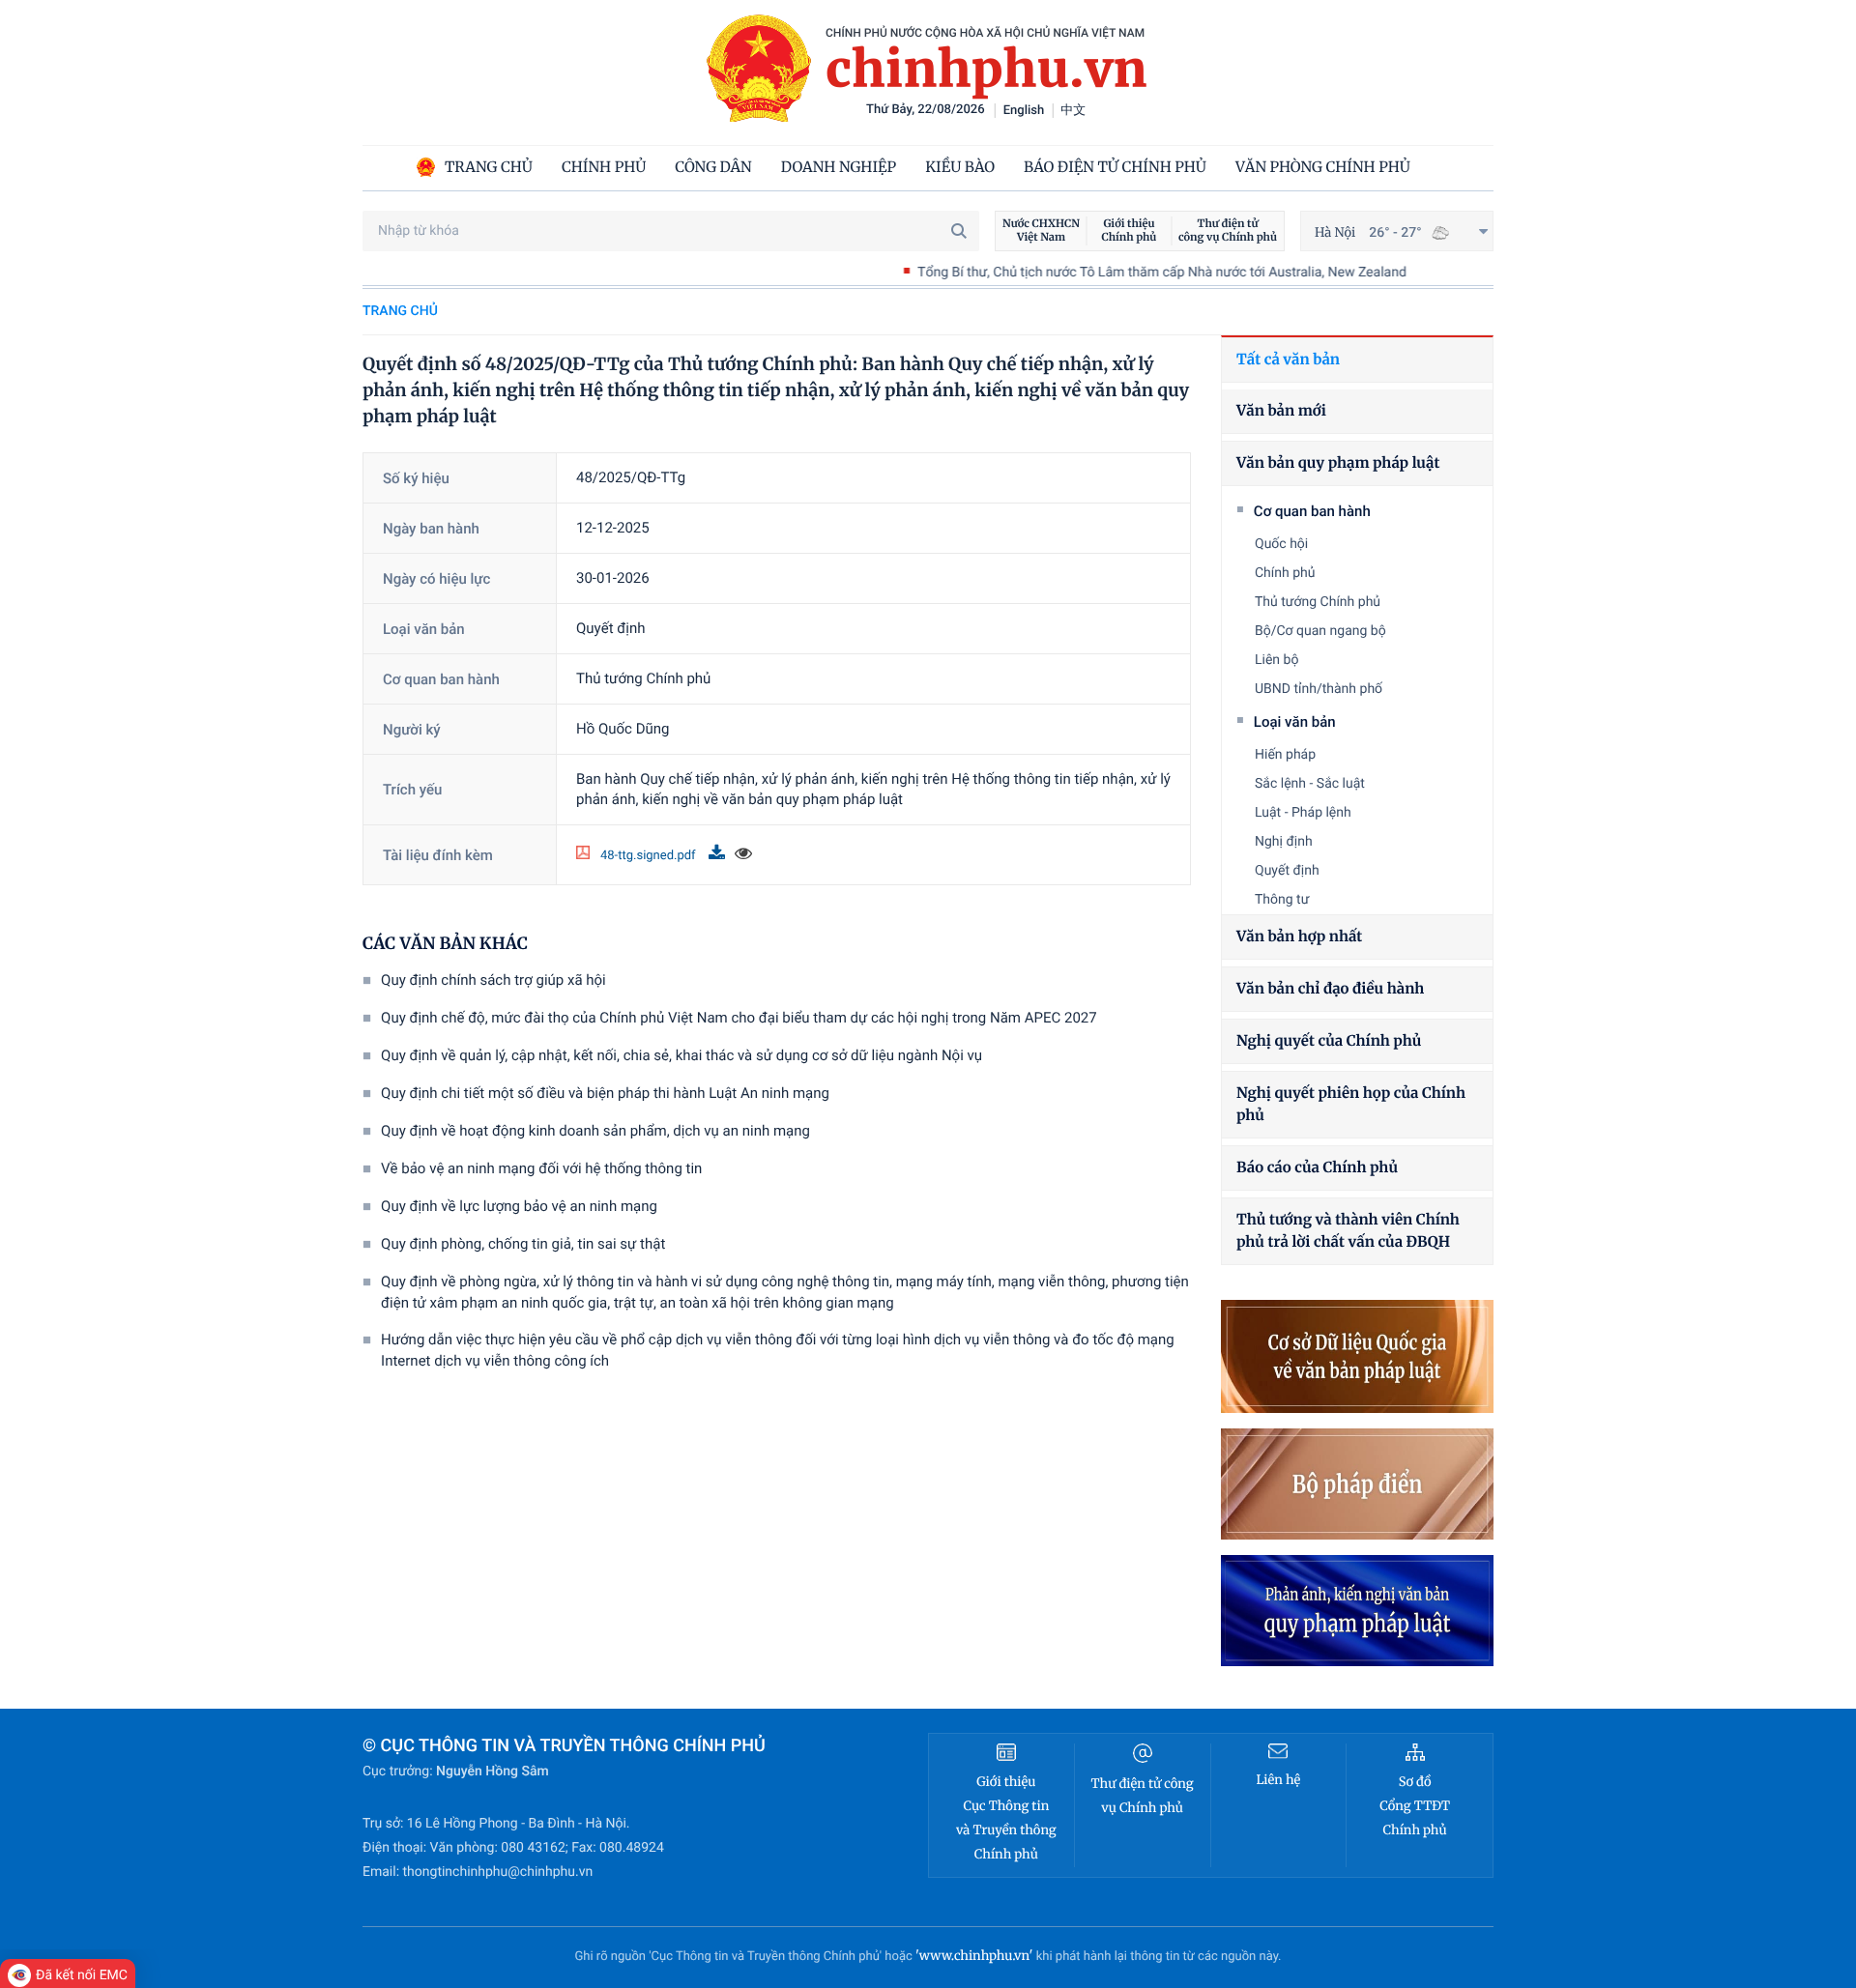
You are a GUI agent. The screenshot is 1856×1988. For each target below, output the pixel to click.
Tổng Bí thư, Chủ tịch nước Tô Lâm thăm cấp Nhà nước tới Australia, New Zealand (1097, 273)
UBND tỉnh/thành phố (1319, 689)
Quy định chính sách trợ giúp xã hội (493, 980)
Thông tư (1282, 900)
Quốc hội (1281, 544)
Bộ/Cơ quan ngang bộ (1320, 631)
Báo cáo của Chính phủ (1317, 1168)
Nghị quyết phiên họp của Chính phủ (1351, 1105)
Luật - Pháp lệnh (1303, 813)
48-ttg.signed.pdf (650, 856)
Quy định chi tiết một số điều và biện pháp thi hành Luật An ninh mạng (605, 1093)
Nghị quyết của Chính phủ (1329, 1041)
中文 (1073, 111)
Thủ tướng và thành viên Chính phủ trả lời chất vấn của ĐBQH (1348, 1231)
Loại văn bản (1295, 722)
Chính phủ (1285, 573)
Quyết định (1287, 871)
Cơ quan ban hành (1312, 511)
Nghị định (1284, 842)
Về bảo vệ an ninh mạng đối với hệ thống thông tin (541, 1168)
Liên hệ (1278, 1780)
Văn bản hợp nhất (1299, 937)
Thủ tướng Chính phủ (1318, 602)
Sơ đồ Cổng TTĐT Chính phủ (1415, 1806)
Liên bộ (1276, 660)
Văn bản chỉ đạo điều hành (1330, 989)
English (1024, 111)
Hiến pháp (1285, 755)
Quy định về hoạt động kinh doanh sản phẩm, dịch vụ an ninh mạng (595, 1131)
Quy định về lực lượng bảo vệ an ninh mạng (519, 1206)
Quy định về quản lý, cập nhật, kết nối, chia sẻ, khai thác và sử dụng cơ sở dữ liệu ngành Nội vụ (681, 1055)
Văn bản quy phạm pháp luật (1338, 463)
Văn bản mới (1281, 411)
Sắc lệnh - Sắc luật (1310, 784)
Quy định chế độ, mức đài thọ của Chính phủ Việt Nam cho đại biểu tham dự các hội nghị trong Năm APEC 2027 (739, 1018)
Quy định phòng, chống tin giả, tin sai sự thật (523, 1244)
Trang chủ (400, 311)
